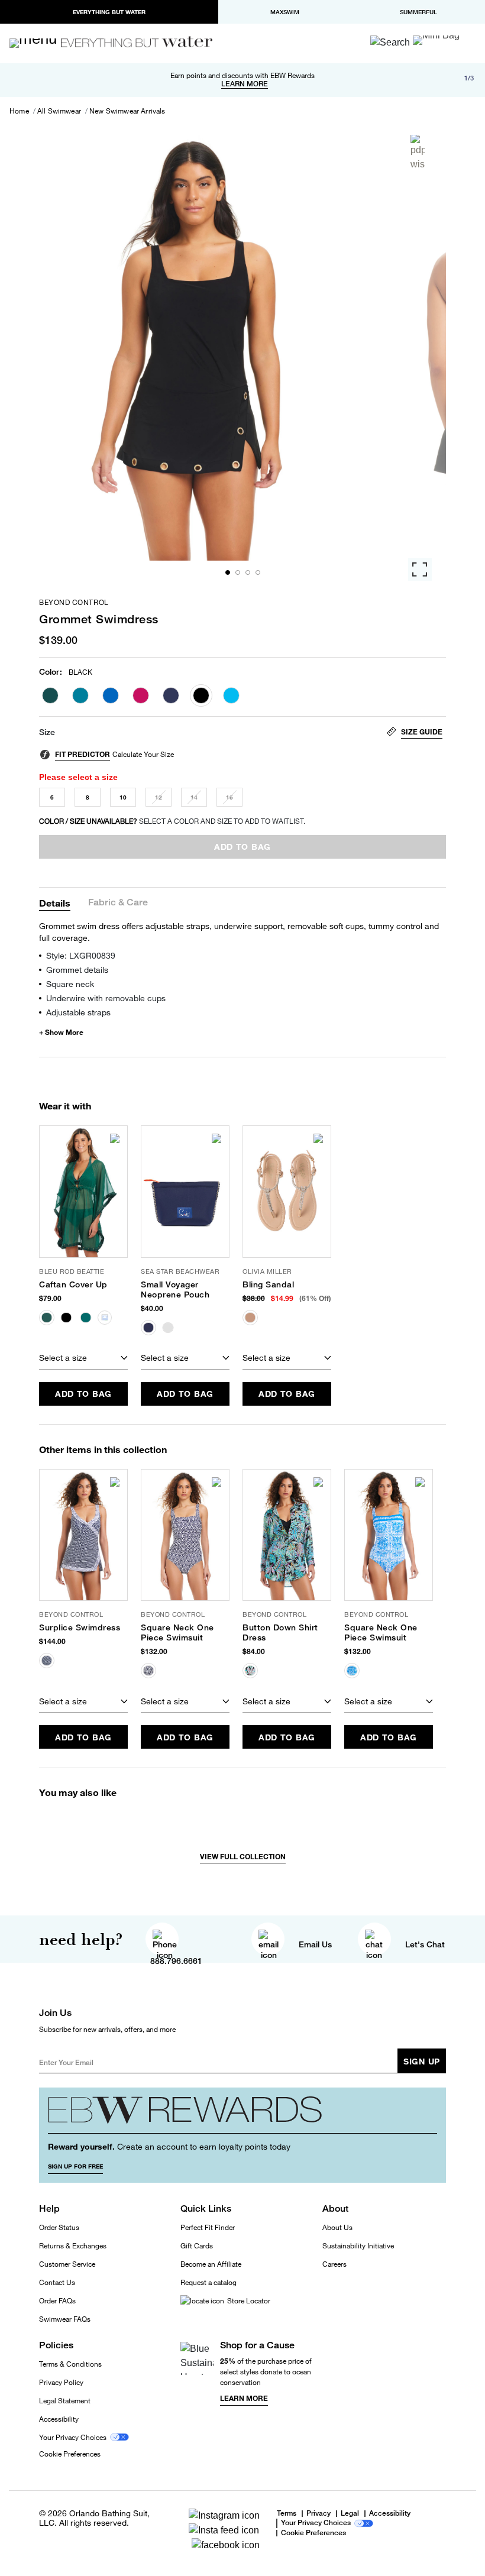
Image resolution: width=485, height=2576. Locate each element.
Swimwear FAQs (65, 2319)
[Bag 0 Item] (436, 40)
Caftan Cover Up (73, 1284)
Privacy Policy (61, 2382)
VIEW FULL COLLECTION (243, 1857)
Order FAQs (57, 2301)
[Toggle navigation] (38, 43)
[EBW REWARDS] (242, 2115)
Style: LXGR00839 (81, 955)
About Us (337, 2227)
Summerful (418, 12)
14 (194, 797)
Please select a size (78, 777)
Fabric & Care (118, 903)
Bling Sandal (268, 1284)
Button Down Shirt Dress (280, 1632)
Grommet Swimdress (99, 619)
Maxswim (285, 12)
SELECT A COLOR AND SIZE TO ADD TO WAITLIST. (172, 821)
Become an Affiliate (211, 2264)
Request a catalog (208, 2282)
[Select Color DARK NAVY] (171, 695)
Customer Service (67, 2264)
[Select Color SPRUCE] (50, 695)
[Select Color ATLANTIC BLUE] (231, 695)
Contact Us (57, 2282)
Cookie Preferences (70, 2454)
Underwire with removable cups (106, 998)
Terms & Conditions (70, 2364)
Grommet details (77, 970)
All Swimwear (59, 111)
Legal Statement (65, 2401)
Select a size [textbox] (63, 1357)
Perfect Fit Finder (208, 2227)
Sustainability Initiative (358, 2246)
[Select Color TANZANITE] (111, 695)
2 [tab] (238, 572)
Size (47, 732)
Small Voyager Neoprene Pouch (175, 1289)
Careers (334, 2264)
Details (55, 903)
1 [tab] (228, 572)
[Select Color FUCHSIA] (141, 695)
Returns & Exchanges (73, 2246)
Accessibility (59, 2419)
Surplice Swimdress (80, 1627)
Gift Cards (197, 2246)
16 (229, 797)
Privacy (319, 2514)
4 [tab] (258, 572)
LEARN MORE (245, 84)
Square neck (70, 984)
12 (159, 797)
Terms (287, 2513)
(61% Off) (315, 1298)
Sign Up (422, 2061)
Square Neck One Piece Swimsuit (177, 1632)
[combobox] (83, 1358)
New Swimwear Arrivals (127, 111)
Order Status (59, 2227)
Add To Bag (83, 1394)
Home (19, 111)
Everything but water (109, 12)
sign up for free (75, 2166)
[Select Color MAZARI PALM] (80, 695)
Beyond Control (74, 603)
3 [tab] (248, 572)
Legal (350, 2514)
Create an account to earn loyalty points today (169, 2146)
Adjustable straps (78, 1012)
